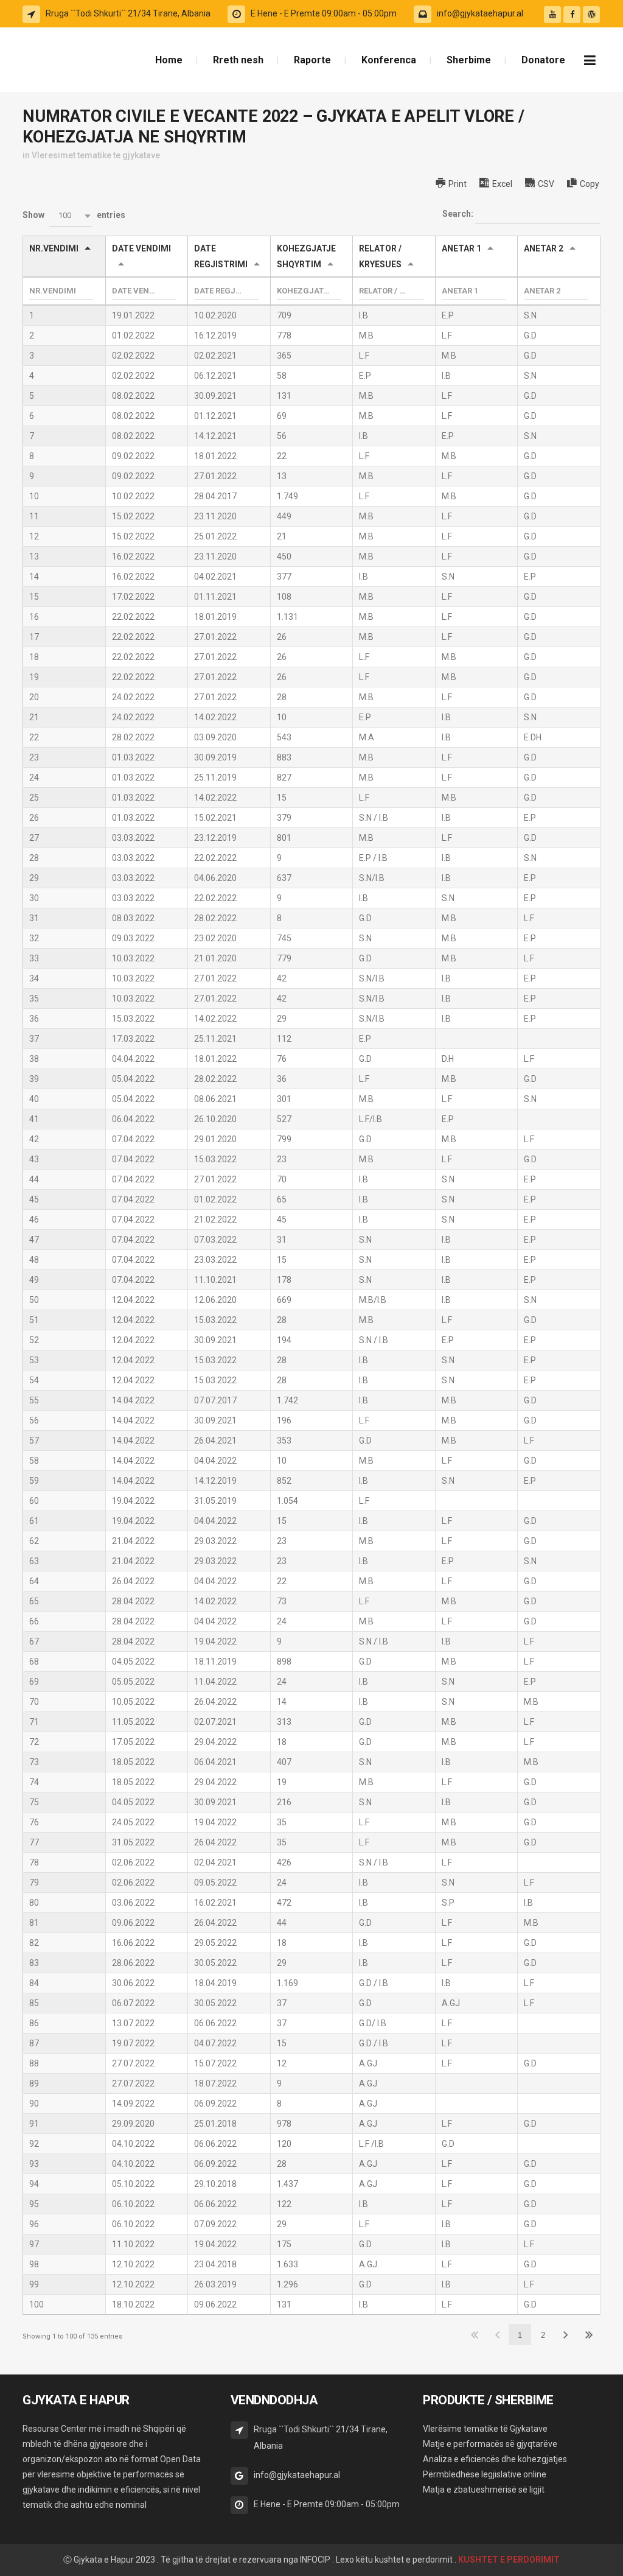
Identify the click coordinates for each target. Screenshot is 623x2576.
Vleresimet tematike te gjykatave (96, 155)
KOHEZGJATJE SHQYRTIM (306, 256)
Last (589, 2335)
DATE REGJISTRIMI (221, 256)
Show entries (74, 216)
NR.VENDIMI (54, 248)
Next (566, 2335)
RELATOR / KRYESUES (380, 256)
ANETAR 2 (544, 248)
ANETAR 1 (461, 248)
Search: (459, 214)
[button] (71, 216)
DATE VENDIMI (141, 248)
